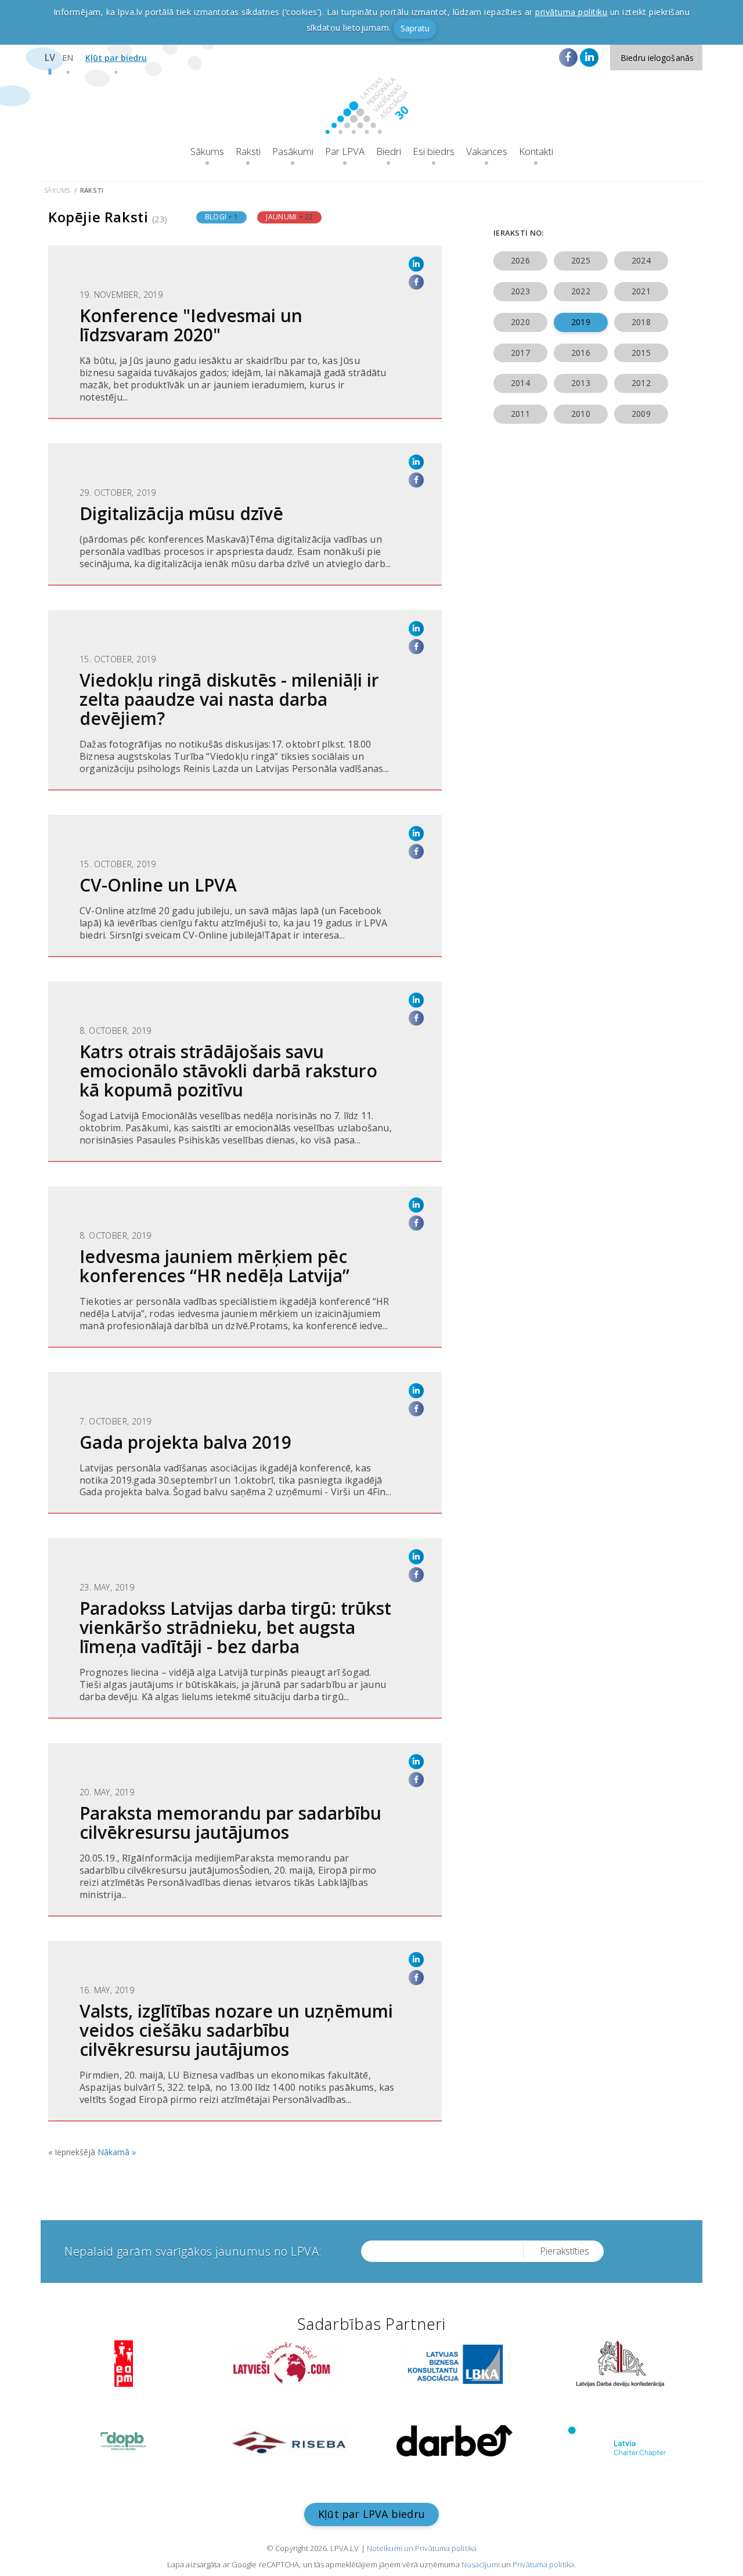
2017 (520, 353)
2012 (641, 383)
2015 (641, 353)
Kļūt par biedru (116, 58)
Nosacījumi (481, 2564)
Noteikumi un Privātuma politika (422, 2548)
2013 (580, 383)
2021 (641, 291)
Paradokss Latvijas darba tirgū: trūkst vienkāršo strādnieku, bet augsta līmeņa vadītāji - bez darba (235, 1627)
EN (68, 58)
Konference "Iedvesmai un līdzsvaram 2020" (191, 325)
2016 (580, 353)
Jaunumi (289, 217)
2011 (520, 414)
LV (50, 57)
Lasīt (245, 432)
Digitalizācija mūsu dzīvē (181, 513)
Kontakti (536, 151)
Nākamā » (117, 2152)
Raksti (248, 151)
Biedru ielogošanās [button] (657, 58)
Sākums (207, 151)
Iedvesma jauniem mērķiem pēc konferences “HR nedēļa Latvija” (214, 1266)
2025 (580, 260)
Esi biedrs (434, 151)
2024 (641, 260)
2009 (641, 414)
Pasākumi (293, 151)
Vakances (487, 151)
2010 (580, 414)
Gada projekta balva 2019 (185, 1442)
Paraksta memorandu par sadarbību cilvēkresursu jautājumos (230, 1823)
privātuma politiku (571, 12)
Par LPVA (345, 151)
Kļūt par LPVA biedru (371, 2514)
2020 (520, 322)
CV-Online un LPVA (158, 885)
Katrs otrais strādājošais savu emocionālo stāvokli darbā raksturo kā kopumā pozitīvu (228, 1071)
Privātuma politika (543, 2564)
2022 (580, 291)
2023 (520, 291)
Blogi (222, 217)
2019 (580, 322)
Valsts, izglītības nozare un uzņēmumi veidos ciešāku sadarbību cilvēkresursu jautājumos (236, 2030)
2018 (641, 322)
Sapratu (415, 28)
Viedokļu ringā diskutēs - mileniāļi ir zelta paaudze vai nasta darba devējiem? (229, 699)
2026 (520, 260)
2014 (520, 383)
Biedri (389, 151)
